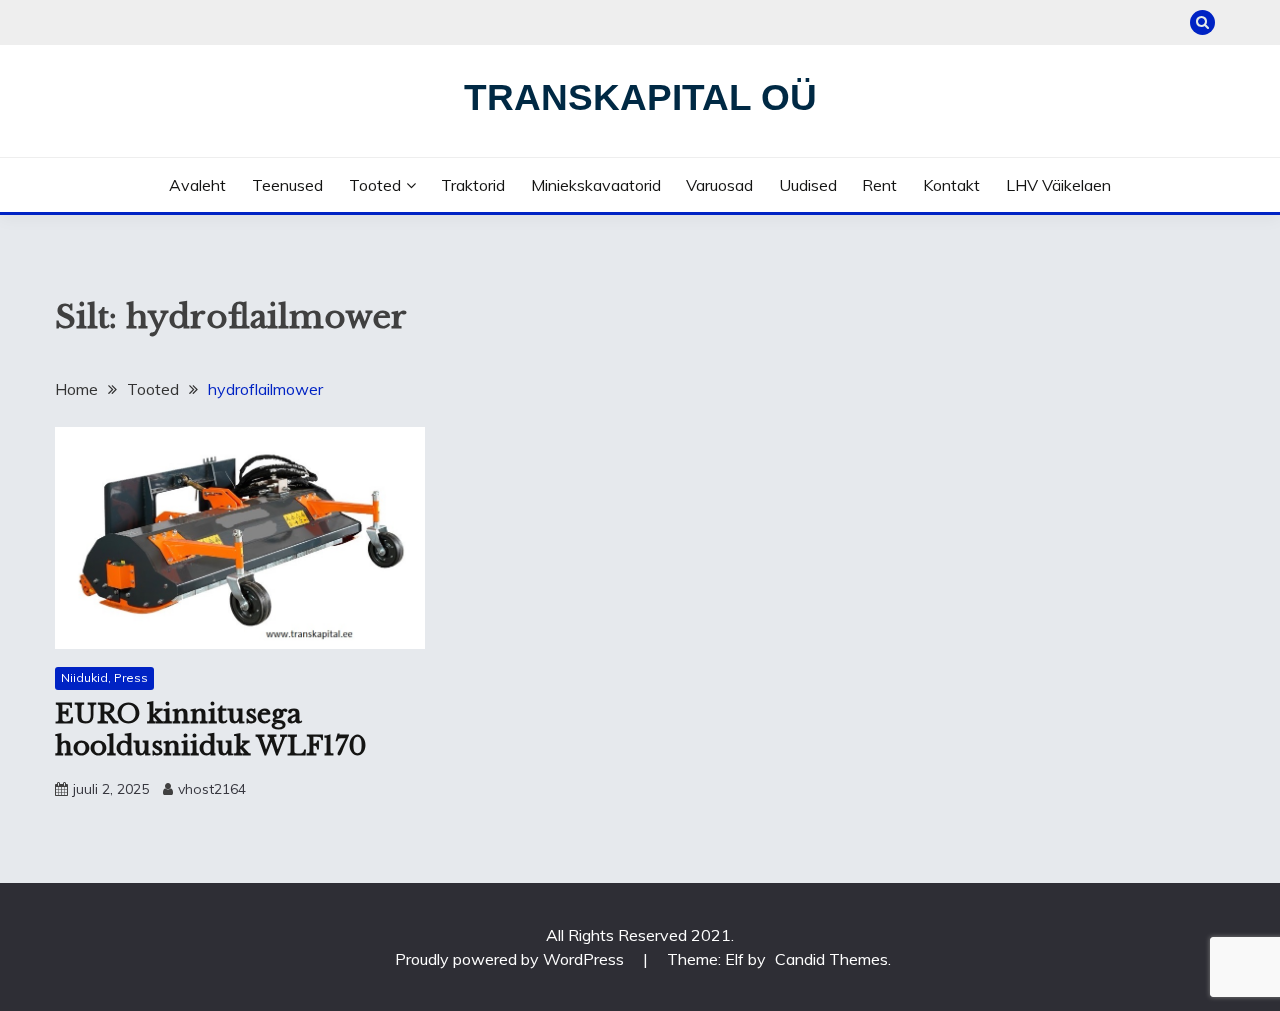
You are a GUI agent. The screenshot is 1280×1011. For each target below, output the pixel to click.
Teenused (287, 185)
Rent (879, 185)
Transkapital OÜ (640, 97)
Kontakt (951, 185)
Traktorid (473, 185)
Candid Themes (831, 959)
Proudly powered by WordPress (511, 959)
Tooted (375, 185)
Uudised (808, 185)
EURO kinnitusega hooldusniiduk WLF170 (211, 730)
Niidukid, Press (104, 677)
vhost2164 (212, 789)
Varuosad (719, 185)
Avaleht (197, 185)
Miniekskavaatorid (596, 185)
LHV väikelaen (1058, 185)
